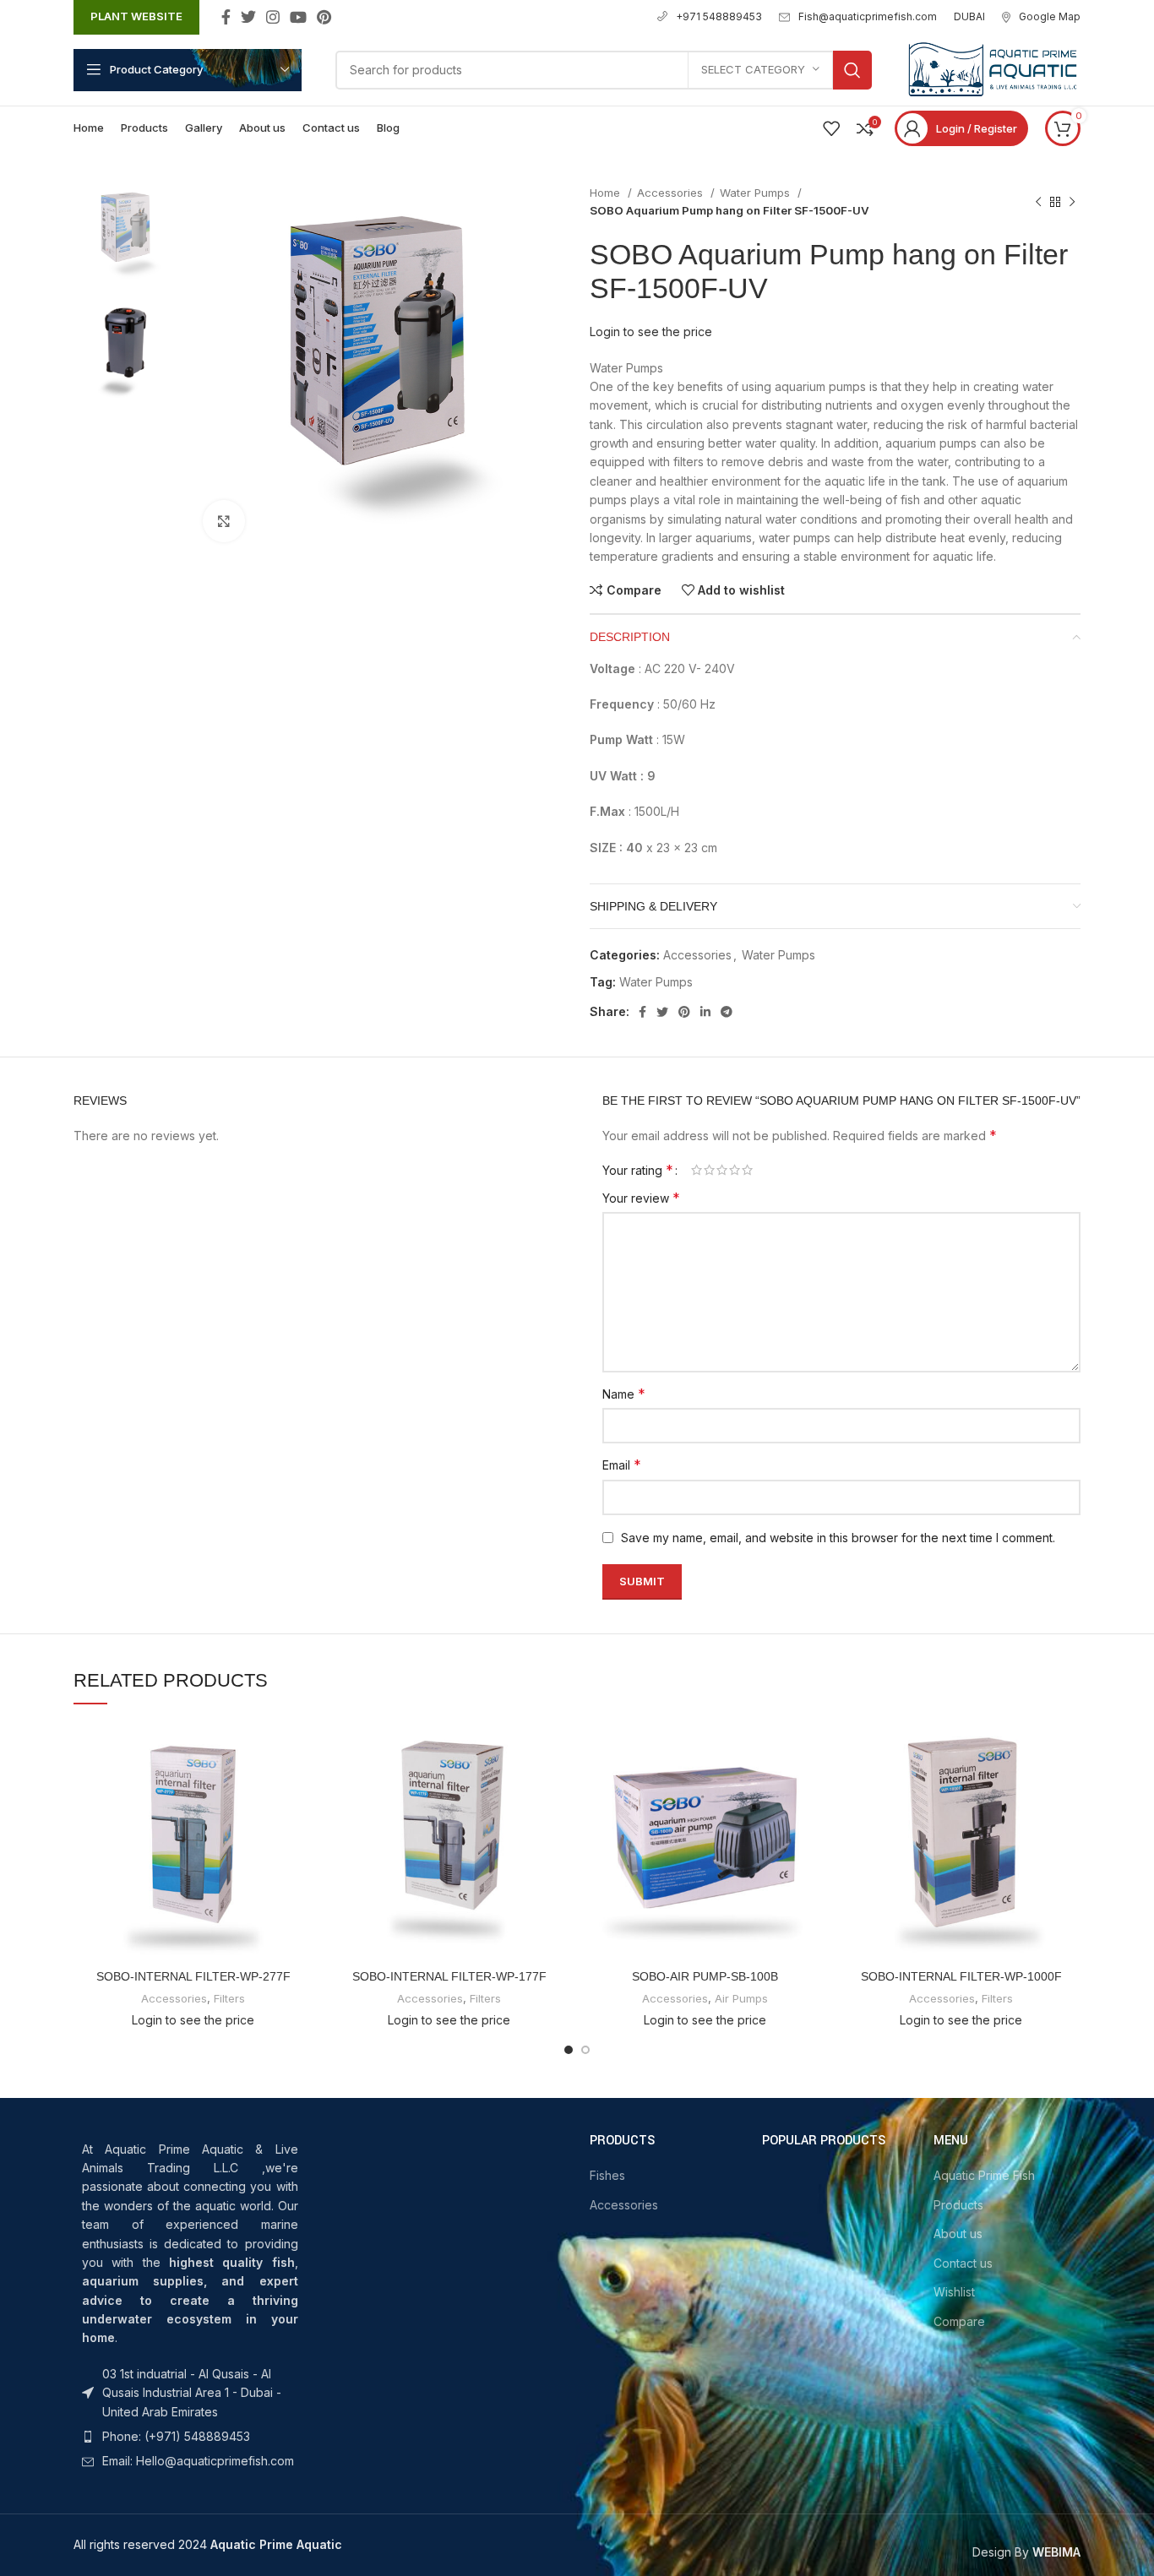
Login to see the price (651, 332)
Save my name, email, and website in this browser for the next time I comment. (838, 1538)
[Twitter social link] (248, 17)
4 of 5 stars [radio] (735, 1170)
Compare (959, 2321)
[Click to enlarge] (224, 521)
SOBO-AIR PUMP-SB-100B (705, 1976)
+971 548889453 (719, 16)
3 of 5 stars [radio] (722, 1170)
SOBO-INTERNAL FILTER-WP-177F (449, 1976)
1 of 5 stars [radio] (697, 1170)
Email (622, 1465)
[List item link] (190, 2393)
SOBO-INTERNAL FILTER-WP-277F (193, 1976)
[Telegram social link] (727, 1012)
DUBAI (969, 16)
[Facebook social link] (226, 17)
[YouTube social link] (298, 17)
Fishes (607, 2175)
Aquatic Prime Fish (984, 2175)
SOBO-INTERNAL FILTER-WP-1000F (961, 1976)
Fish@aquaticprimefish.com (868, 16)
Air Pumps (741, 1998)
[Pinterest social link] (324, 17)
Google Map (1050, 16)
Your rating (638, 1170)
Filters (229, 1998)
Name (624, 1394)
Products (958, 2205)
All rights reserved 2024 (208, 2544)
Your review (641, 1198)
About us (958, 2234)
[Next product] (1072, 202)
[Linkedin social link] (705, 1012)
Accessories (672, 193)
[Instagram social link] (273, 17)
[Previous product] (1038, 202)
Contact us (963, 2263)
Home (607, 193)
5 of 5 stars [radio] (747, 1170)
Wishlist (954, 2292)
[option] (125, 235)
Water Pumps (757, 193)
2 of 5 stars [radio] (709, 1170)
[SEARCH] (852, 70)
